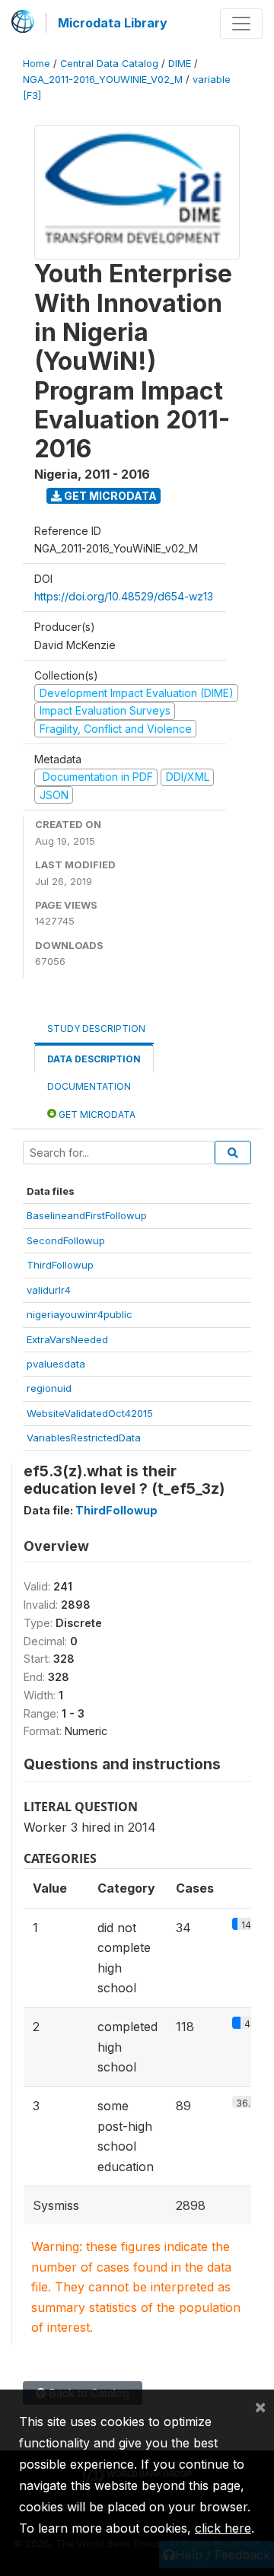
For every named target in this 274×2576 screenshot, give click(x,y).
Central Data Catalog (109, 64)
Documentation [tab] (89, 1086)
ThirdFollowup (60, 1265)
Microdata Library (113, 23)
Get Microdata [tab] (96, 1114)
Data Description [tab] (94, 1059)
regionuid (49, 1388)
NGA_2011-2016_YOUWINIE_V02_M (103, 80)
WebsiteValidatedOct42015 (90, 1413)
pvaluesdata (56, 1364)
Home (37, 64)
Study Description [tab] (96, 1028)
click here (223, 2528)
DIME (180, 64)
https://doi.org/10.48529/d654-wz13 (124, 596)
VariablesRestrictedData (84, 1438)
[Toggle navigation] (241, 24)
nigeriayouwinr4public (80, 1314)
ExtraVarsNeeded (67, 1339)
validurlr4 (49, 1290)
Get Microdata (109, 496)
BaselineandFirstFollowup (87, 1215)
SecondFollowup (66, 1240)
